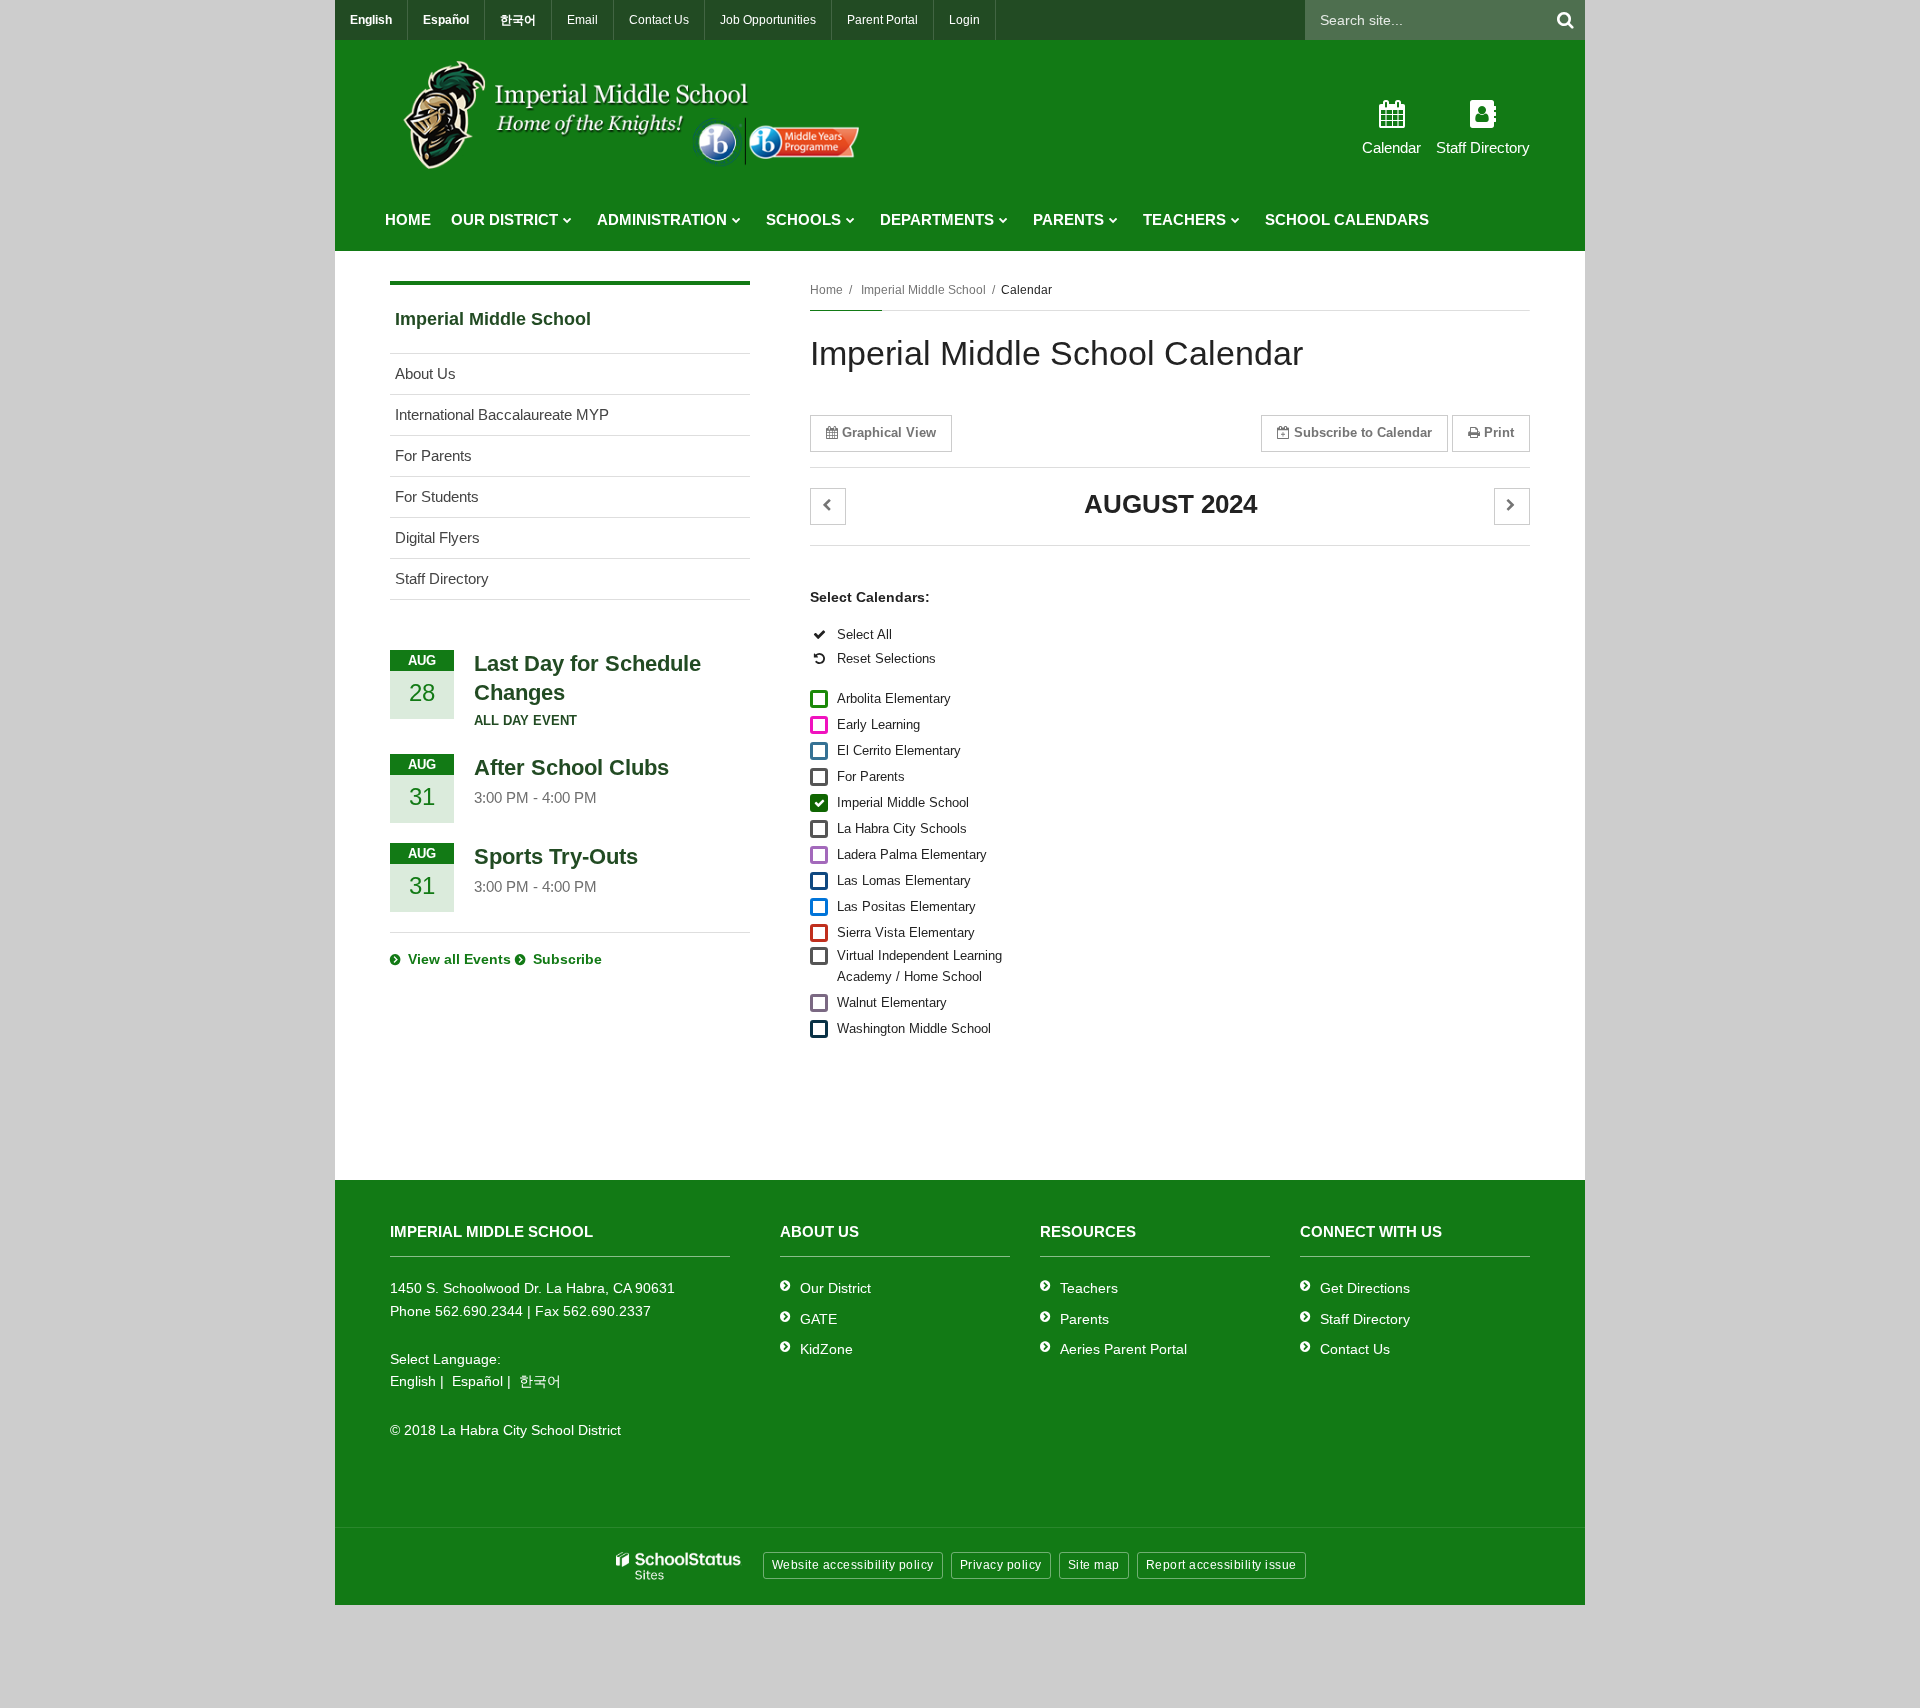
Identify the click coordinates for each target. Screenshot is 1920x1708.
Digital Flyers (437, 537)
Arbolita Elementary (894, 698)
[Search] (1565, 20)
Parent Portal (882, 20)
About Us (425, 373)
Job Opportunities (768, 20)
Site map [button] (1094, 1565)
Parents (1084, 1319)
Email (582, 20)
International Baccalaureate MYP (502, 414)
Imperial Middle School (923, 290)
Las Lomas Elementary (904, 880)
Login (964, 20)
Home (826, 290)
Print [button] (1499, 432)
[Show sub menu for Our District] (567, 220)
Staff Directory (442, 578)
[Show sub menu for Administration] (736, 220)
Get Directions (1365, 1288)
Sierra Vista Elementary (906, 932)
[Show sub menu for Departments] (1003, 220)
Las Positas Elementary (906, 906)
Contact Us (659, 20)
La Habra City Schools (902, 828)
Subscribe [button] (1363, 432)
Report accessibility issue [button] (1221, 1565)
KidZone (826, 1349)
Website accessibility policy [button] (853, 1565)
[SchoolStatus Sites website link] (679, 1566)
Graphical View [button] (889, 432)
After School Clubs (571, 767)
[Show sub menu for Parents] (1113, 220)
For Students (437, 496)
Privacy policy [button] (1001, 1565)
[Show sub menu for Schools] (850, 220)
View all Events (459, 959)
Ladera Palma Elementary (912, 854)
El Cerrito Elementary (899, 750)
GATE (818, 1319)
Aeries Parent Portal (1123, 1349)
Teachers (1089, 1288)
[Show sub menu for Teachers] (1235, 220)
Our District (835, 1288)
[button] (828, 506)
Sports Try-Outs (556, 856)
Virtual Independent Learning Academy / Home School (919, 966)
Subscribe (567, 959)
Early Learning (878, 724)
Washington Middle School (914, 1028)
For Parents (871, 776)
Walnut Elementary (892, 1002)
